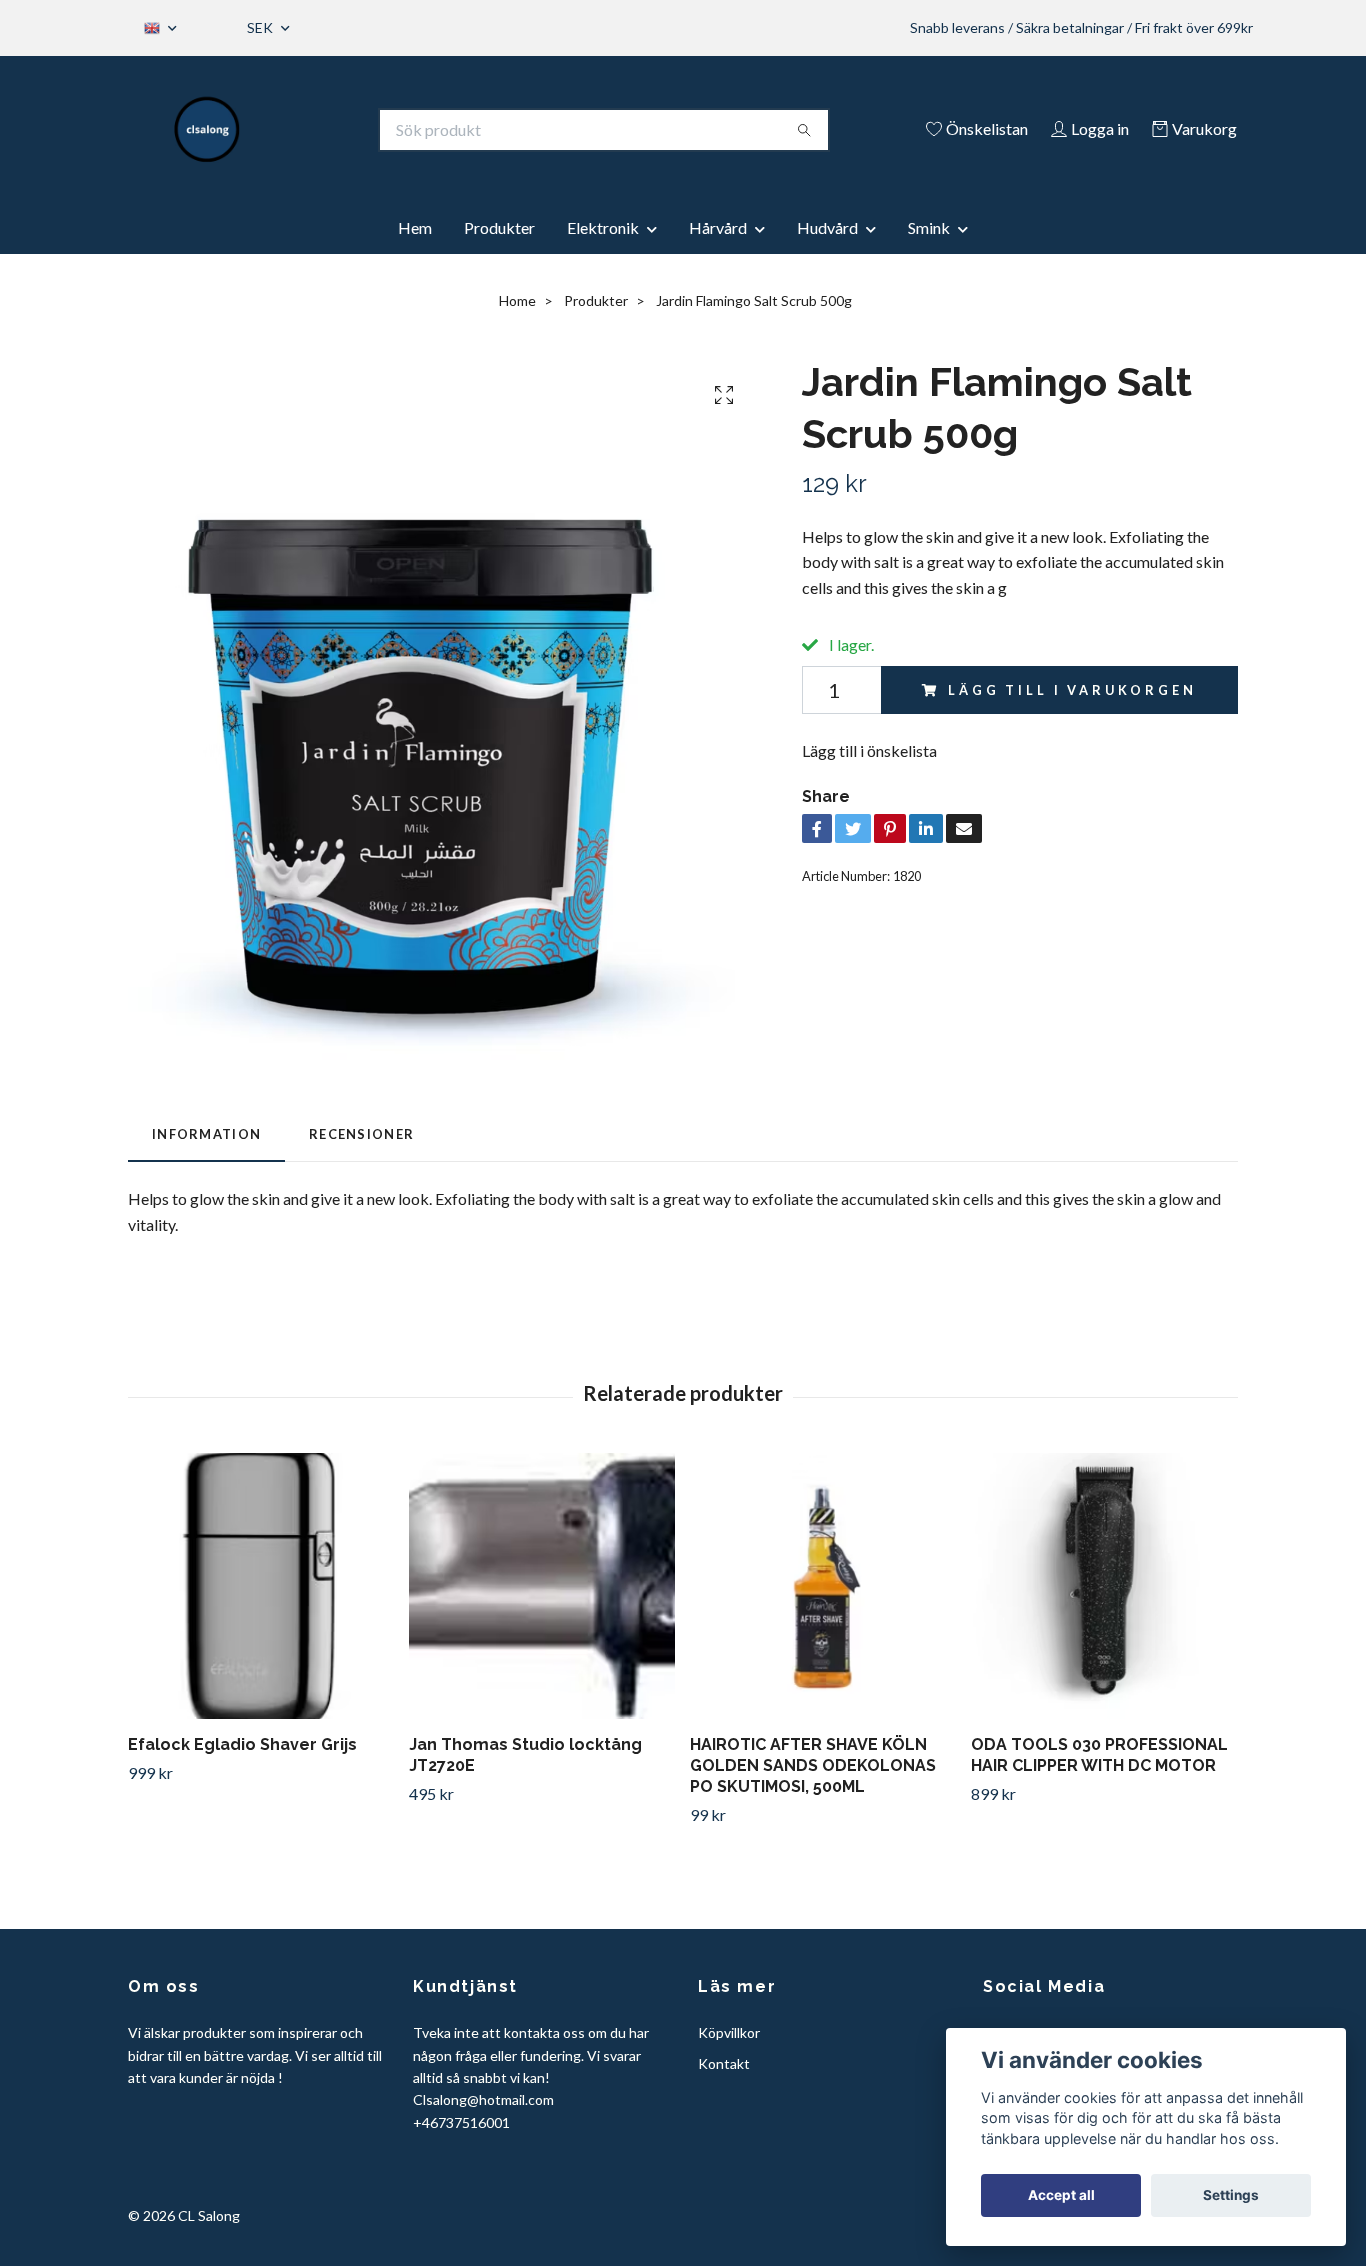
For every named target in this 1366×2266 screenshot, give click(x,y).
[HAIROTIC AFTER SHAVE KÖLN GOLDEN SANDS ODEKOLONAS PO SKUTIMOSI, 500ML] (823, 1586)
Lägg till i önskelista (869, 750)
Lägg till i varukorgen (1072, 690)
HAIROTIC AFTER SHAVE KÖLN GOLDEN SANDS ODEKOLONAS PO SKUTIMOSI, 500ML (813, 1765)
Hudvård (827, 227)
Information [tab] (206, 1134)
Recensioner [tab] (361, 1134)
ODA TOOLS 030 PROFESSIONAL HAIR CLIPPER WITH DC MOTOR (1099, 1755)
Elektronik (603, 227)
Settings (1231, 2195)
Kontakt (724, 2063)
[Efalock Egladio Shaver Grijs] (261, 1586)
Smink (929, 227)
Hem (415, 227)
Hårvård (718, 227)
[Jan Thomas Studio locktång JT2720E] (542, 1586)
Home (517, 300)
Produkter (499, 227)
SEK (261, 27)
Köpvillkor (729, 2032)
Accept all (1061, 2195)
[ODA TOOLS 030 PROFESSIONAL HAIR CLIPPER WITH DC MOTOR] (1104, 1586)
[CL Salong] (207, 130)
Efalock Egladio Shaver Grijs (242, 1744)
